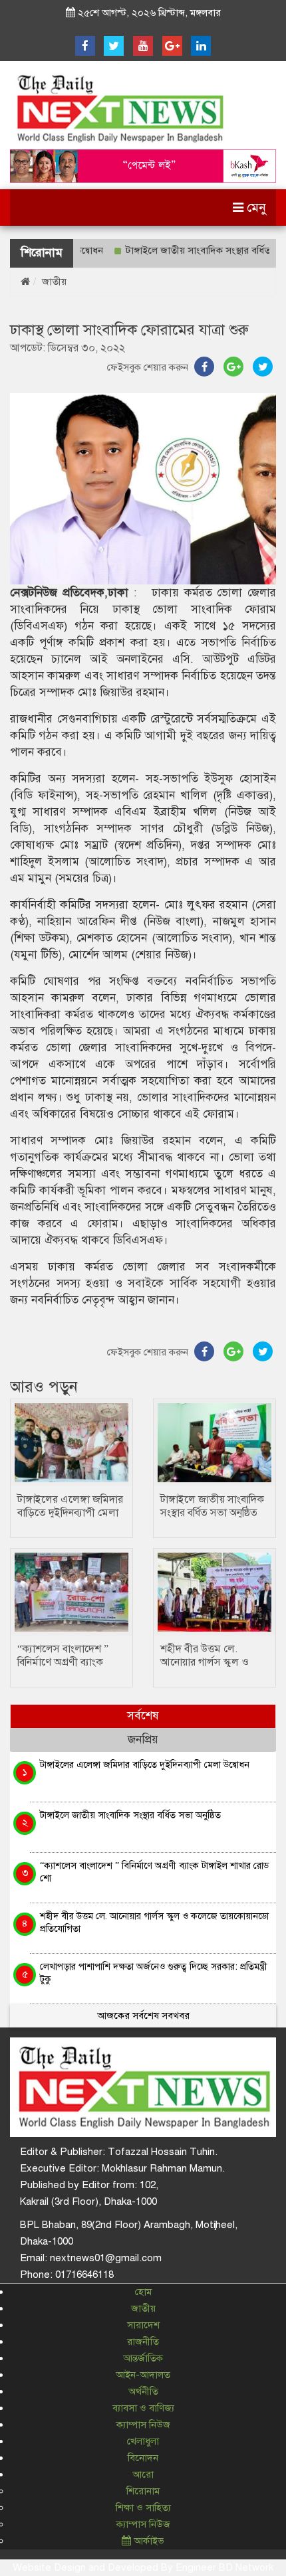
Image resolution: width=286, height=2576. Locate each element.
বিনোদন (143, 2458)
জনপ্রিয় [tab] (143, 1740)
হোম (143, 2292)
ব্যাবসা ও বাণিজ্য (143, 2408)
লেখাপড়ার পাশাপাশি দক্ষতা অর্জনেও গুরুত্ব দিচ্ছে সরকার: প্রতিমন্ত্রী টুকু (154, 1973)
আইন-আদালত (143, 2375)
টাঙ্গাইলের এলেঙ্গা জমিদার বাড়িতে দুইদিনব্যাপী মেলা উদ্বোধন (70, 1513)
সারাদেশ (143, 2325)
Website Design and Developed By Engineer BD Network (143, 2567)
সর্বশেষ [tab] (143, 1716)
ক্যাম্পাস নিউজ (143, 2425)
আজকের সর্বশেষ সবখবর (143, 2016)
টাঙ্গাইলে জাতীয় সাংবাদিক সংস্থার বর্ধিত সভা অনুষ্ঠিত (212, 1506)
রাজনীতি (143, 2342)
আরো (143, 2474)
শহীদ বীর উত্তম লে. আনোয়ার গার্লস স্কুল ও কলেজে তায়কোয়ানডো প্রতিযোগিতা (154, 1922)
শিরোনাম (143, 2491)
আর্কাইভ (148, 2541)
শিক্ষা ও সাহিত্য (143, 2508)
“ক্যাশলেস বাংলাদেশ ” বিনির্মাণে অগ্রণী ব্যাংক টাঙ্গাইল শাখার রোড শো (66, 1662)
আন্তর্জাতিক (143, 2358)
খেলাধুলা (143, 2441)
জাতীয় (54, 282)
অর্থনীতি (143, 2391)
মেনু (255, 208)
